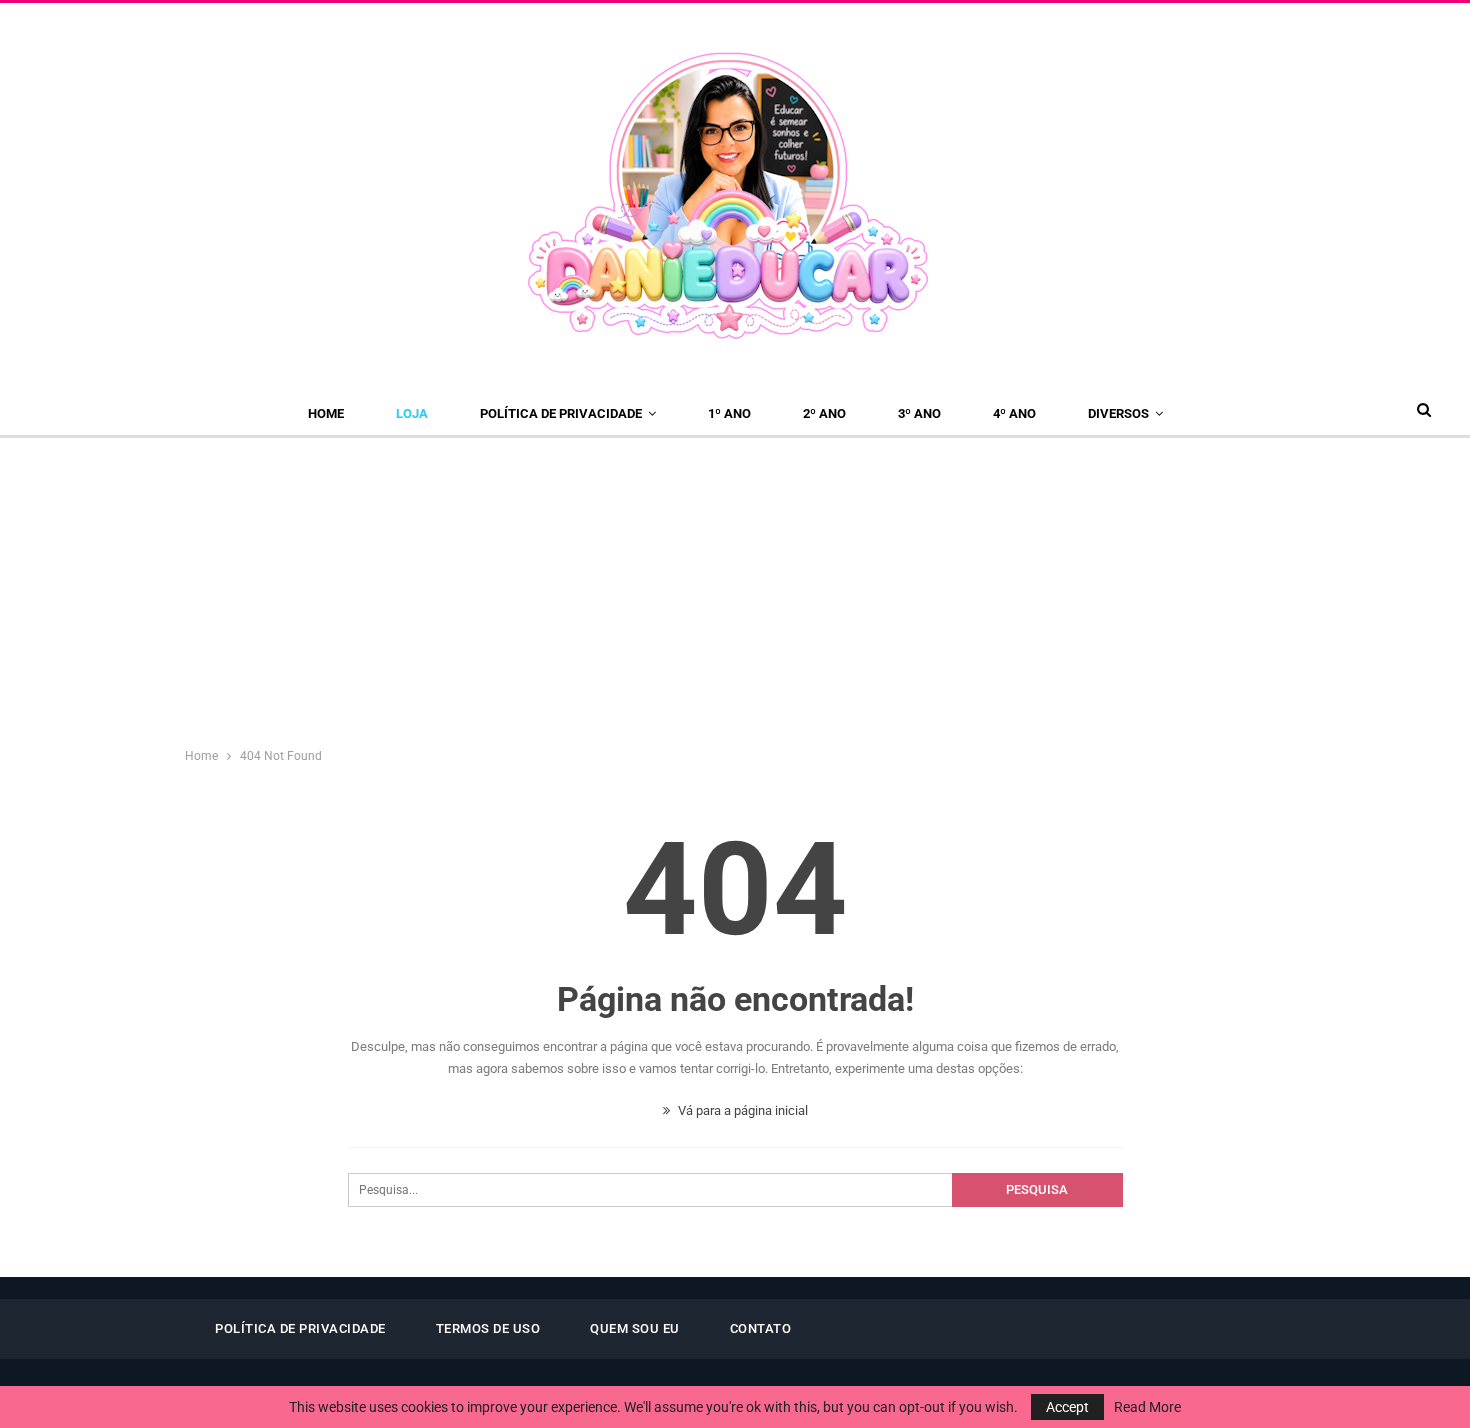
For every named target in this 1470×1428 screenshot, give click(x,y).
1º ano (729, 413)
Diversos (1118, 413)
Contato (761, 1328)
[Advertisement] (735, 588)
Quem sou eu (635, 1328)
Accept (1067, 1407)
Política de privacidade (561, 413)
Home (326, 413)
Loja (412, 413)
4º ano (1014, 413)
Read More (1147, 1407)
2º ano (824, 413)
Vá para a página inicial (741, 1110)
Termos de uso (488, 1328)
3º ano (919, 413)
